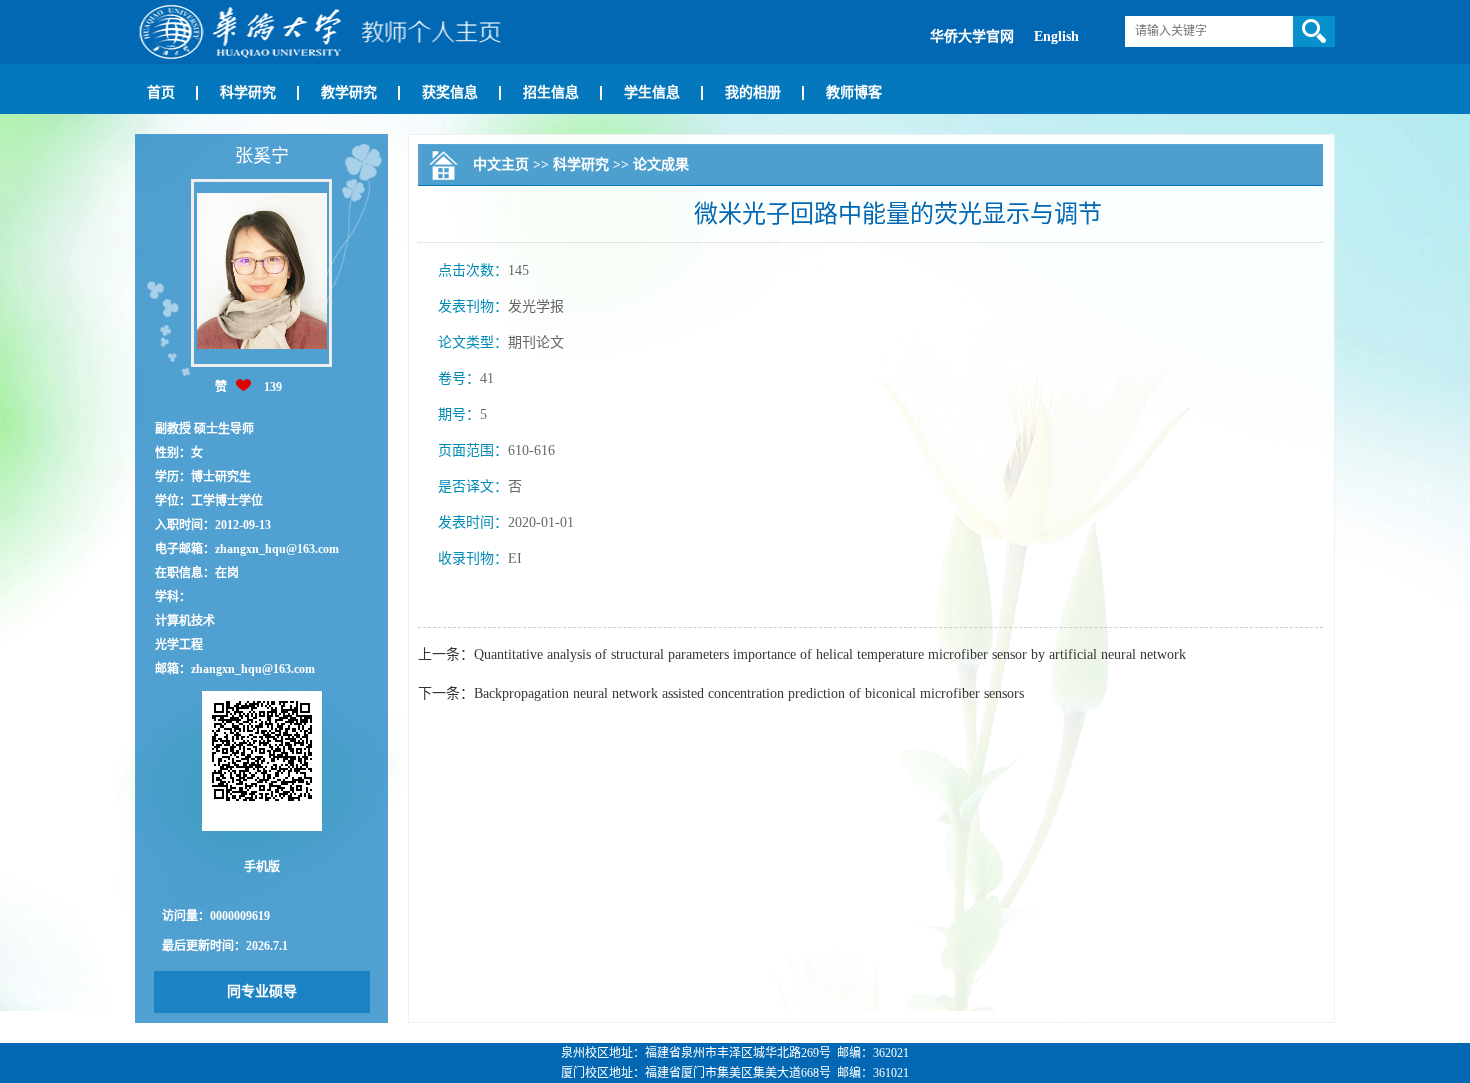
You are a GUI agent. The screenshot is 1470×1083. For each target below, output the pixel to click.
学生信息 (652, 92)
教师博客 (854, 92)
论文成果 (661, 164)
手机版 (262, 867)
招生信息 (551, 92)
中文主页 (501, 164)
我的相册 (753, 92)
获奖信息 (450, 92)
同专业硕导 (262, 991)
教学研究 (349, 92)
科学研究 (248, 92)
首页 (161, 92)
